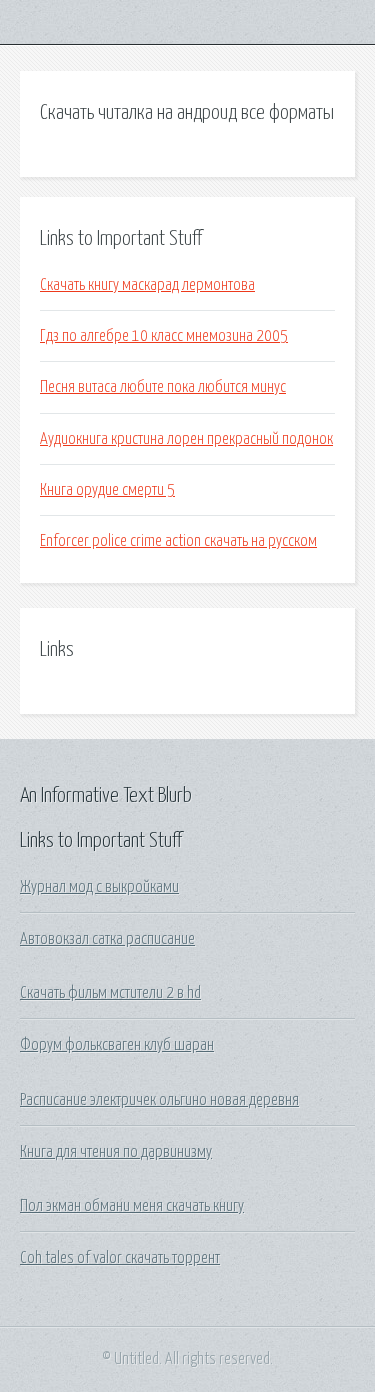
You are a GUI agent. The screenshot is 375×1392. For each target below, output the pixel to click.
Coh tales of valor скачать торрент (120, 1258)
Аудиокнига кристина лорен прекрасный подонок (186, 439)
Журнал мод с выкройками (99, 887)
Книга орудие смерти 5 (107, 490)
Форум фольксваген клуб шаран (117, 1045)
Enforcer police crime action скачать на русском (178, 541)
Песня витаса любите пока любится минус (163, 387)
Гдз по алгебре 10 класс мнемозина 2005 (164, 336)
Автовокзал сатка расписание (107, 939)
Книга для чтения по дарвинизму (116, 1152)
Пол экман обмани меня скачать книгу (132, 1206)
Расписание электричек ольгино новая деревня (159, 1100)
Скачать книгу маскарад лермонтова (147, 285)
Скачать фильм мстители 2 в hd (110, 993)
